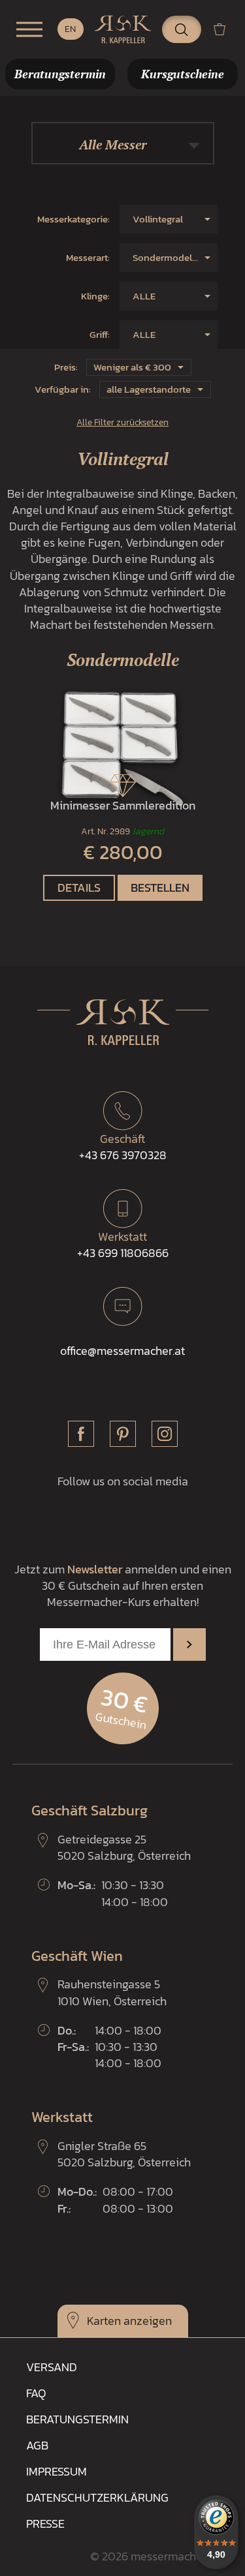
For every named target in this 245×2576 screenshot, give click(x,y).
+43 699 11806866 (123, 1245)
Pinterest (123, 1434)
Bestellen (160, 887)
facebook (81, 1434)
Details (79, 887)
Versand (52, 2367)
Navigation (29, 29)
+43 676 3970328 (123, 1147)
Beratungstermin (77, 2419)
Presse (45, 2523)
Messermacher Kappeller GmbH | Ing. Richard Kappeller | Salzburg (123, 29)
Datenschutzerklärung (97, 2497)
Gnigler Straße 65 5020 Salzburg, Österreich (124, 2154)
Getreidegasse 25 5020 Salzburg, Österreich (124, 1847)
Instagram (165, 1434)
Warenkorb (225, 29)
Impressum (57, 2471)
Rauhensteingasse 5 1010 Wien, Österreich (112, 1992)
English (71, 29)
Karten (104, 2321)
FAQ (36, 2393)
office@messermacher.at (122, 1351)
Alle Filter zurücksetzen (122, 422)
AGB (37, 2445)
